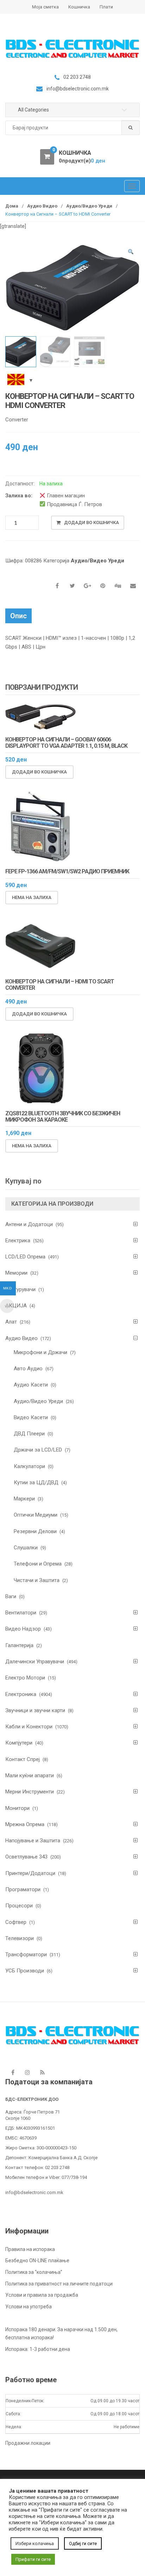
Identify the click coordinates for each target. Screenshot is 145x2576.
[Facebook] (13, 2072)
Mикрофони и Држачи (40, 1352)
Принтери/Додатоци (30, 1873)
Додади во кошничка (92, 522)
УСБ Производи (25, 1971)
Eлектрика (18, 1241)
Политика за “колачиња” (34, 2272)
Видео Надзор (23, 1629)
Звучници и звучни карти (35, 1710)
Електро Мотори (25, 1678)
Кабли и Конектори (29, 1727)
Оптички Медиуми (36, 1515)
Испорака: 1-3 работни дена (38, 2349)
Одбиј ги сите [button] (83, 2543)
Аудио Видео (42, 206)
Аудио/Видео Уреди (89, 206)
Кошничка (79, 7)
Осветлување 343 (26, 1857)
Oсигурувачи (20, 1289)
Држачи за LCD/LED (38, 1450)
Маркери (24, 1499)
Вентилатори (21, 1613)
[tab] (18, 616)
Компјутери (19, 1743)
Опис (18, 616)
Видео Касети (31, 1417)
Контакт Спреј (23, 1759)
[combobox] (72, 128)
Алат (11, 1322)
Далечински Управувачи (35, 1662)
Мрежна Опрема (25, 1824)
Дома (12, 206)
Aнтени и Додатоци (29, 1224)
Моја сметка (45, 7)
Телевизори (20, 1938)
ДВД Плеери (29, 1434)
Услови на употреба (29, 2307)
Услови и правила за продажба (42, 2295)
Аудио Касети (31, 1385)
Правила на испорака (30, 2249)
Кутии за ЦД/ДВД (36, 1483)
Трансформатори (26, 1955)
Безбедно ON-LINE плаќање (37, 2261)
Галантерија (19, 1645)
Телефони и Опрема (38, 1564)
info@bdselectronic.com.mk (34, 2192)
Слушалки (26, 1548)
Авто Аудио (28, 1369)
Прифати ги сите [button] (33, 2559)
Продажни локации (28, 2443)
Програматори (23, 1889)
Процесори (19, 1906)
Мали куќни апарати (30, 1775)
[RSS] (42, 2072)
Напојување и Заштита (33, 1841)
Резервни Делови (35, 1531)
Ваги (11, 1596)
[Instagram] (27, 2072)
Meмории (16, 1273)
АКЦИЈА (16, 1306)
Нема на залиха (32, 897)
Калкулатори (29, 1466)
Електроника (21, 1694)
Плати (106, 7)
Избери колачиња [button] (35, 2543)
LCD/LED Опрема (25, 1257)
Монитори (17, 1808)
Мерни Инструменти (30, 1792)
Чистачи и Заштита (37, 1580)
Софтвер (16, 1922)
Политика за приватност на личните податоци (59, 2284)
